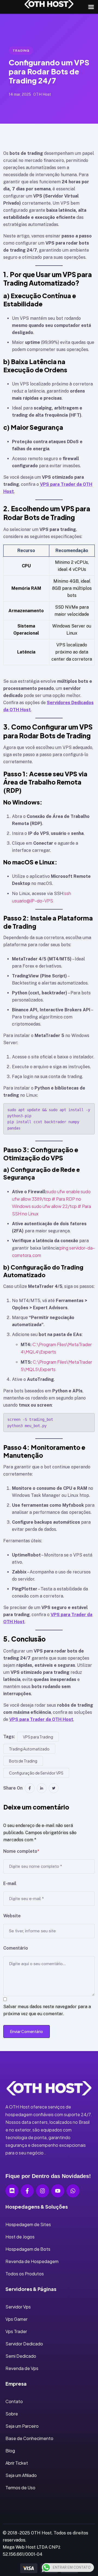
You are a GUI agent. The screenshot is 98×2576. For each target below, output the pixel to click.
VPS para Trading (38, 1737)
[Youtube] (58, 2191)
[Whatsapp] (73, 2191)
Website (12, 1916)
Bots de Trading (23, 1761)
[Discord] (12, 2191)
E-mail (10, 1884)
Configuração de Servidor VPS (36, 1773)
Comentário (16, 1948)
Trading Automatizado (29, 1749)
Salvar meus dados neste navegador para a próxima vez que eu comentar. (47, 2010)
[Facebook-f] (27, 2191)
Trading (21, 51)
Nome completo (21, 1851)
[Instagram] (42, 2191)
